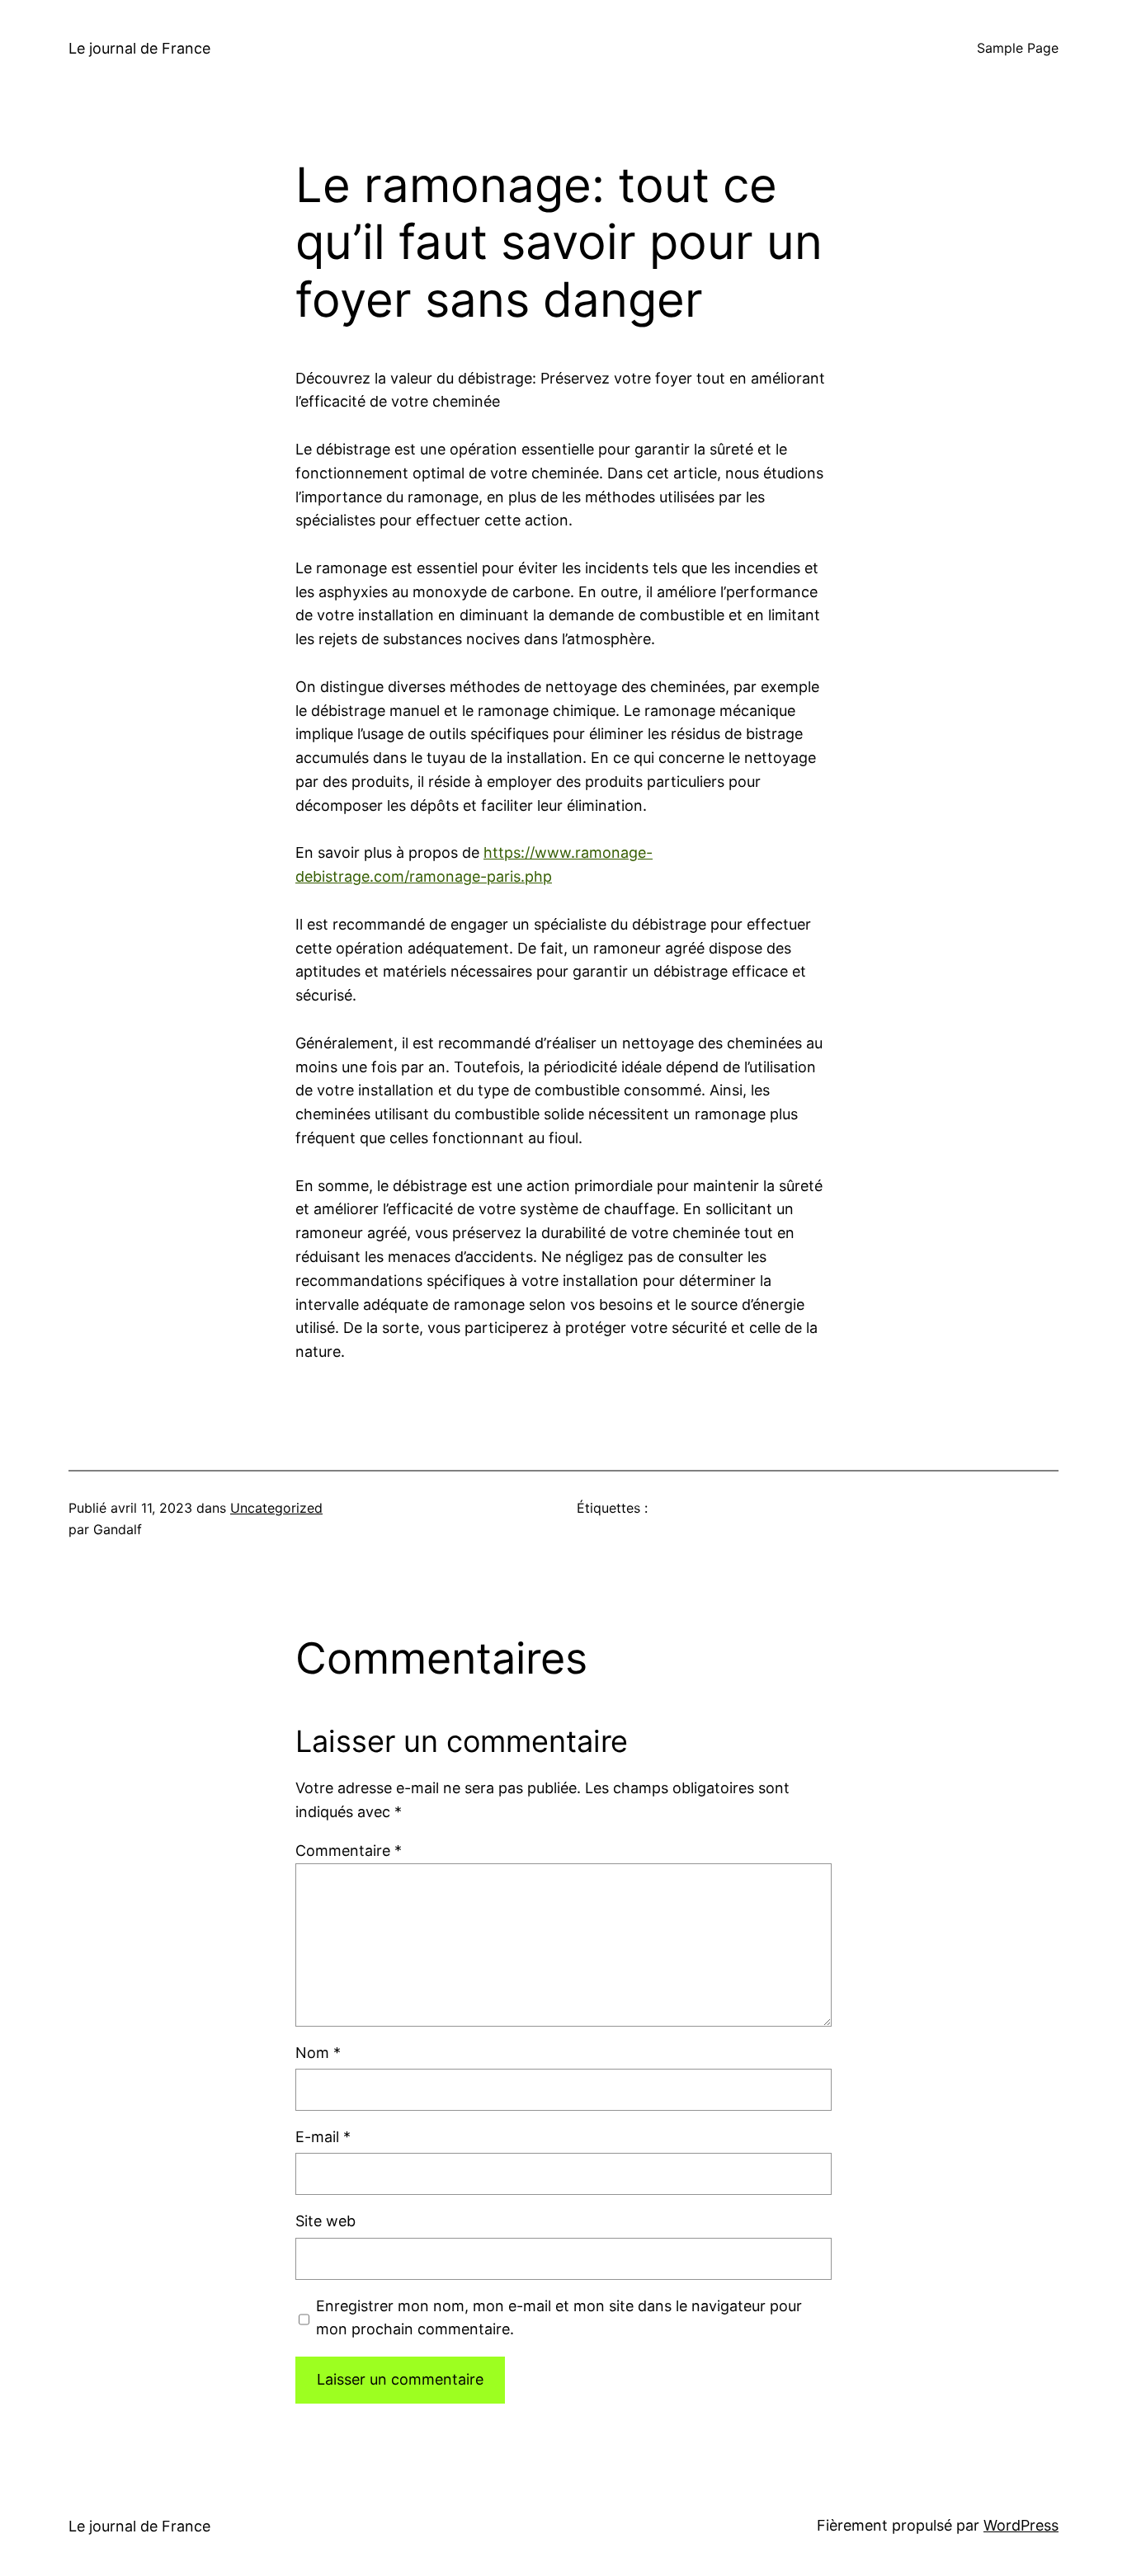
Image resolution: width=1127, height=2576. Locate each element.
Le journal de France (139, 48)
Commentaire (349, 1851)
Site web (325, 2221)
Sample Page (1018, 48)
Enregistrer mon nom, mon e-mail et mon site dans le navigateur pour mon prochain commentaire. (559, 2318)
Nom (318, 2053)
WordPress (1021, 2525)
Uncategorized (276, 1508)
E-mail (323, 2137)
